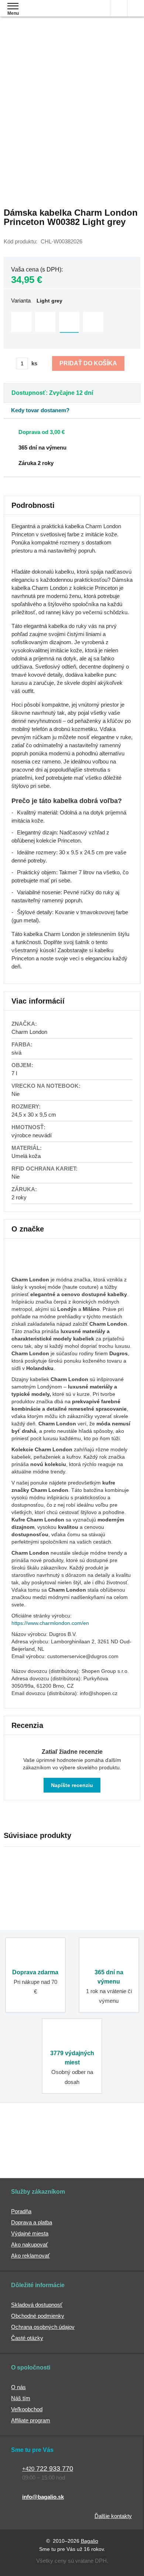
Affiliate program (31, 2420)
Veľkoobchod (27, 2409)
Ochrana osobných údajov (43, 2327)
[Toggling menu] (13, 6)
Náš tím (21, 2398)
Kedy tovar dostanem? (40, 410)
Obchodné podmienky (38, 2316)
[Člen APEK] (33, 2135)
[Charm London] (30, 1268)
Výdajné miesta (30, 2233)
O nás (18, 2387)
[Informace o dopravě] (69, 431)
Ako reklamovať (30, 2256)
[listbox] (72, 323)
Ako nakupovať (30, 2244)
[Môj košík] (136, 8)
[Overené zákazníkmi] (109, 2135)
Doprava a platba (32, 2222)
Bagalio (90, 2541)
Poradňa (21, 2211)
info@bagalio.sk (43, 2497)
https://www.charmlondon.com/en (50, 1623)
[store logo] (49, 14)
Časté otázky (27, 2338)
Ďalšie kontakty (113, 2516)
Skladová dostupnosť (37, 2305)
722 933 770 (48, 2469)
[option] (21, 322)
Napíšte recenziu (72, 1785)
